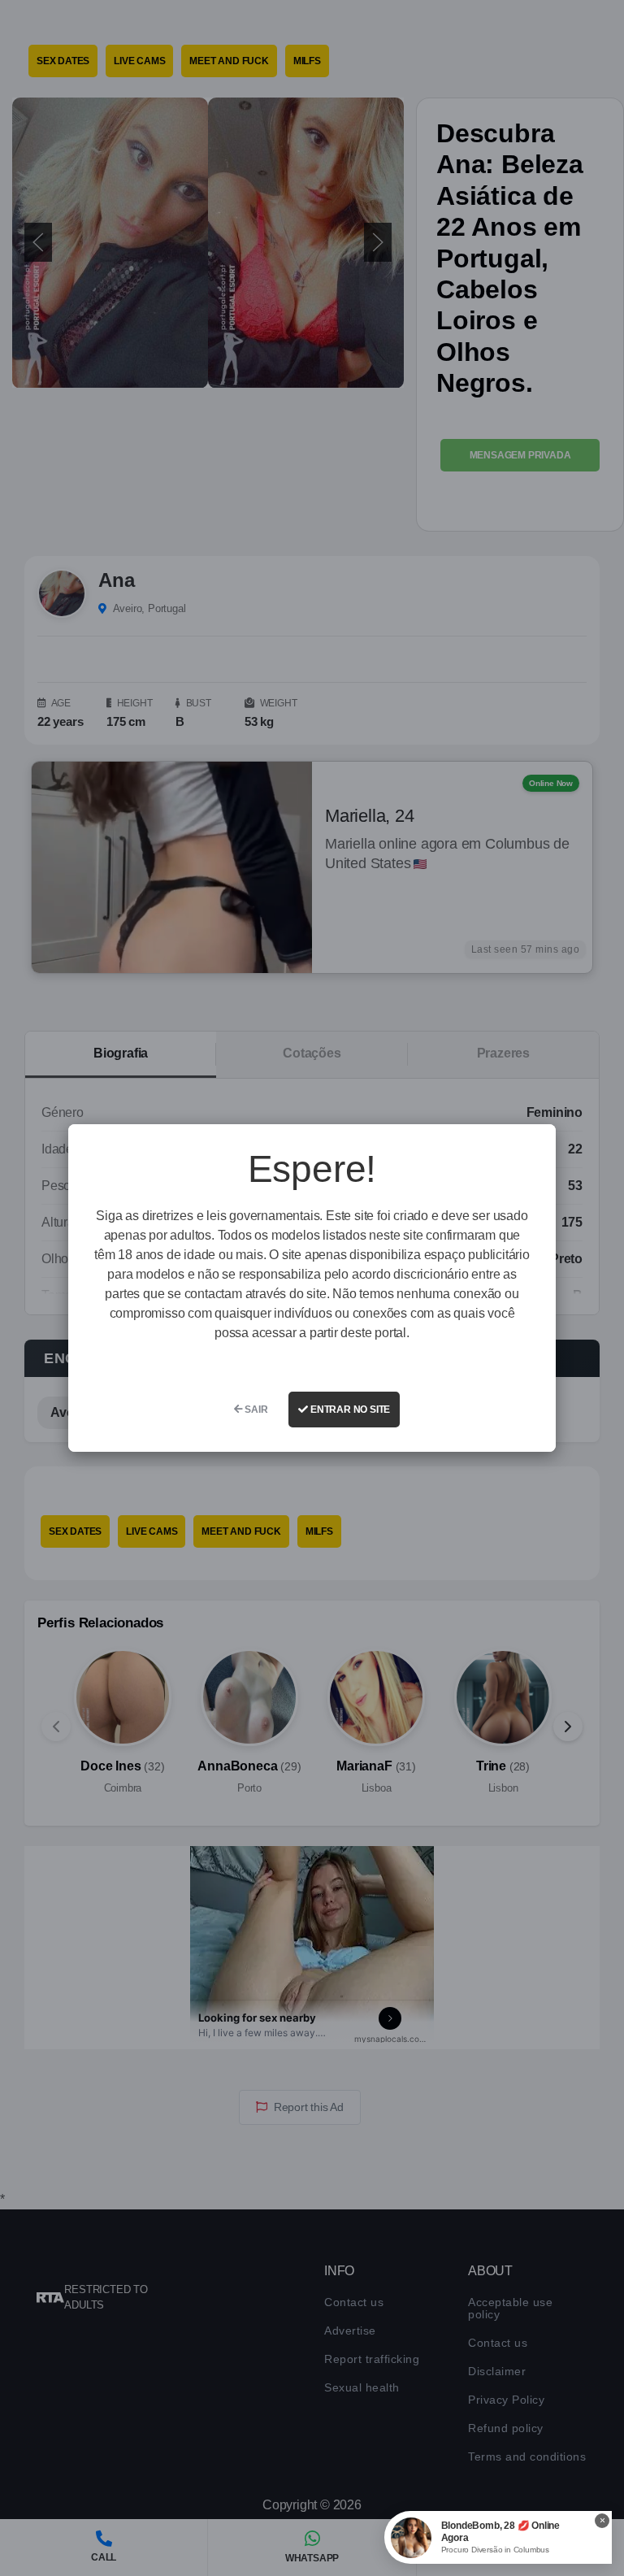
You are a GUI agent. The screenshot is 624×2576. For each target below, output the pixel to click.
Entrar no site (349, 1410)
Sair (256, 1410)
